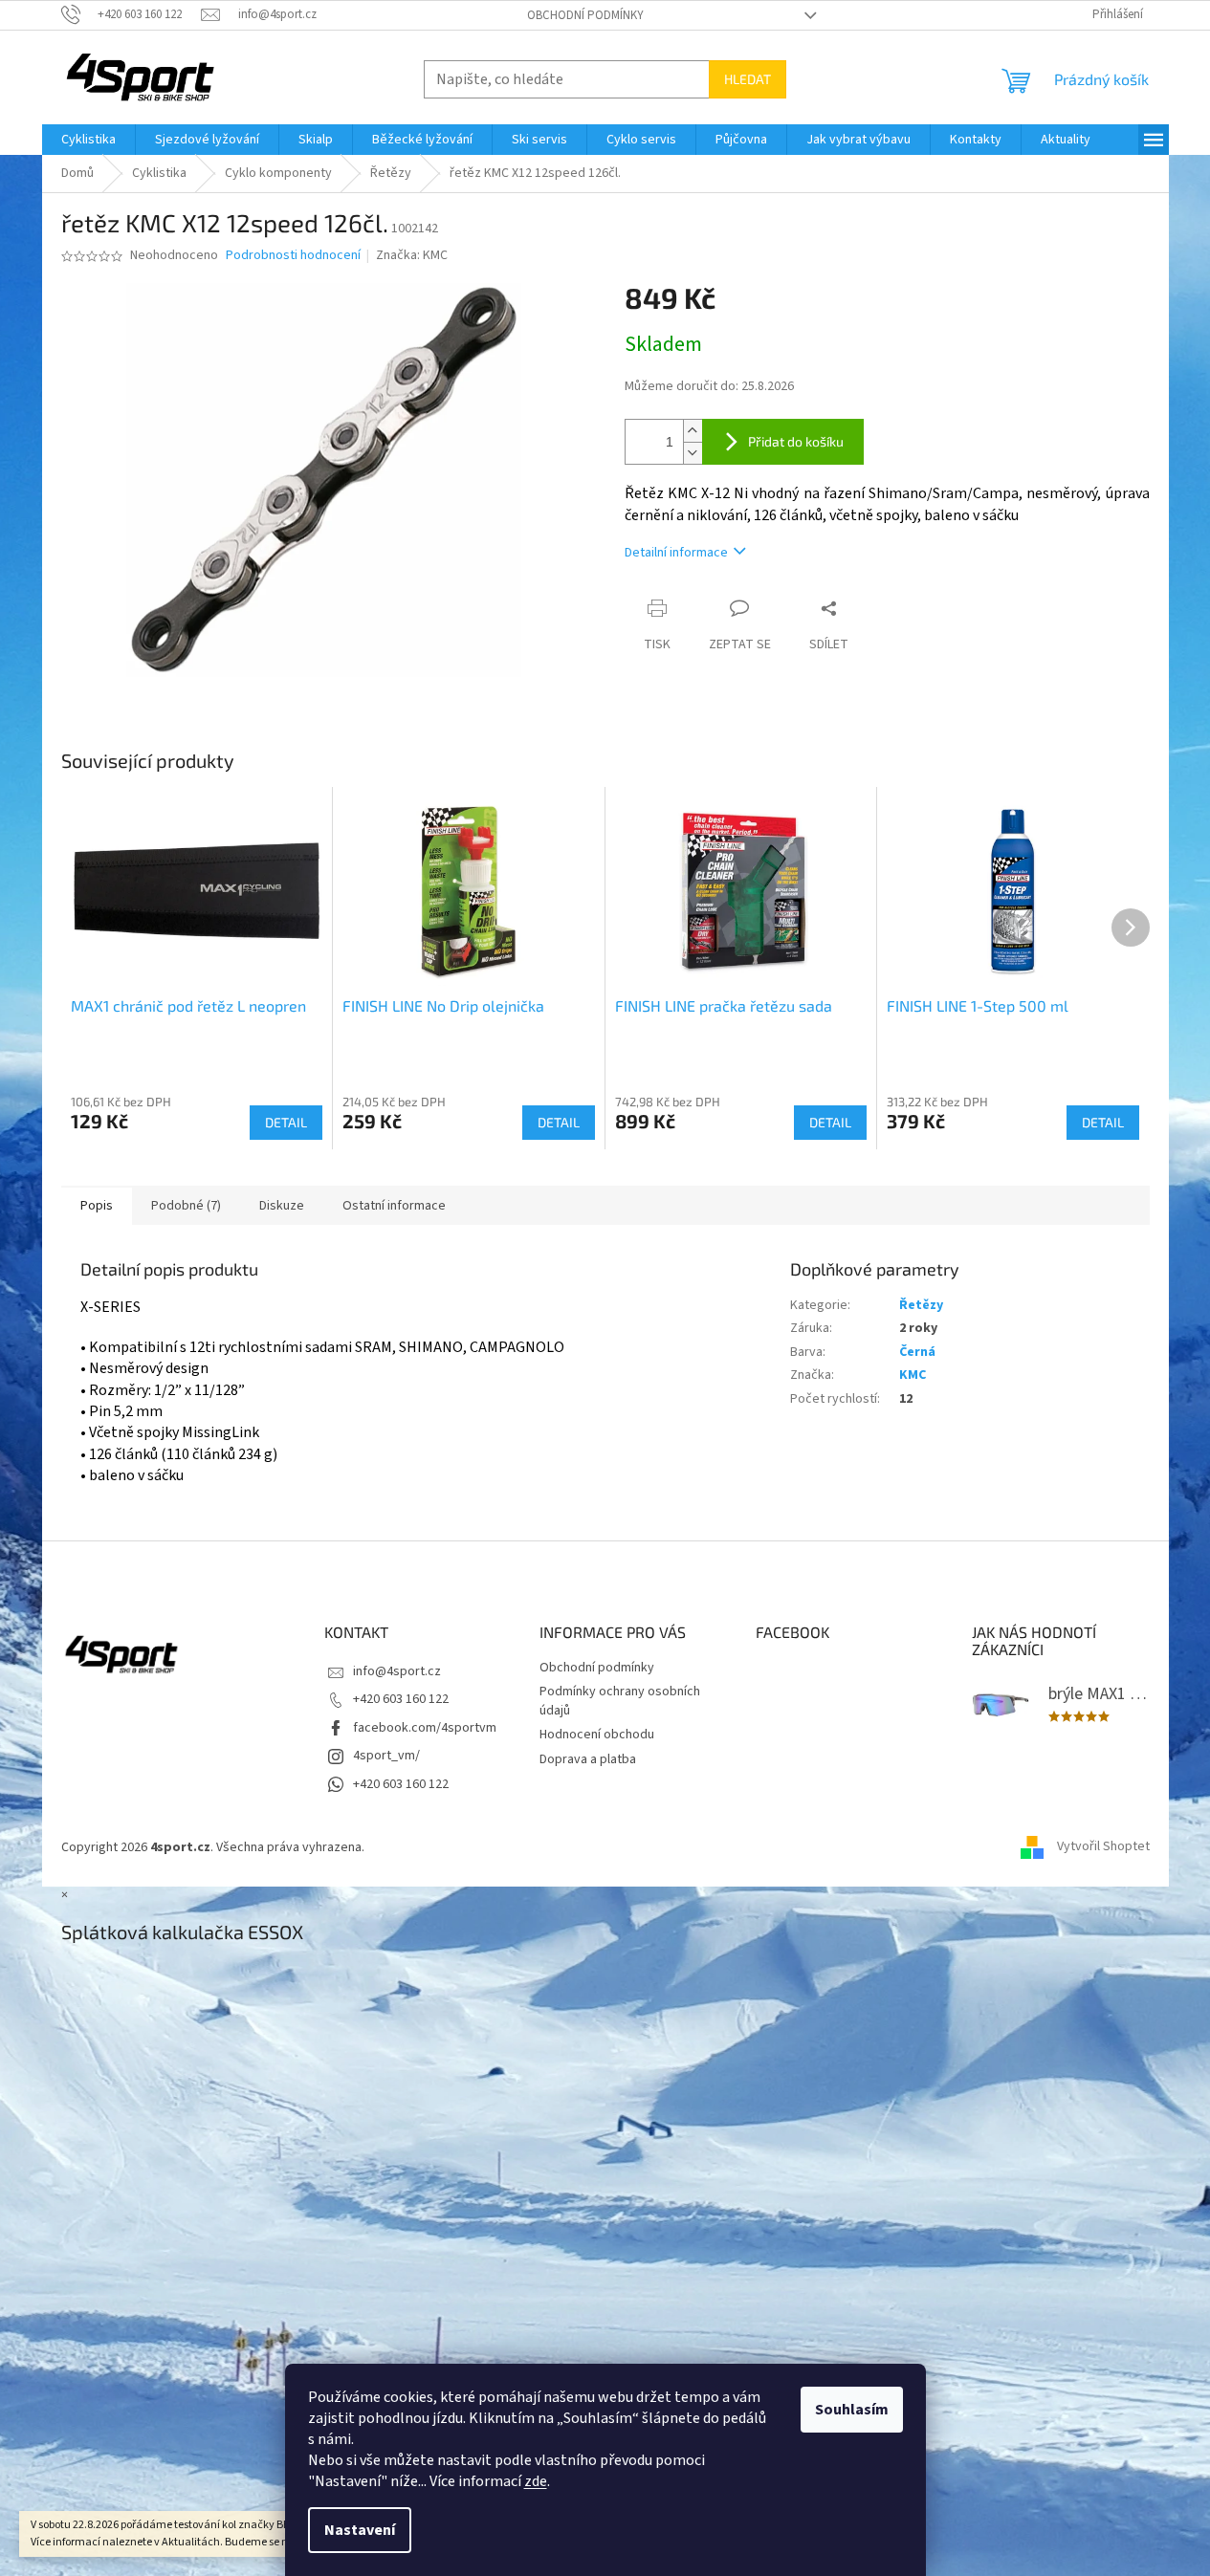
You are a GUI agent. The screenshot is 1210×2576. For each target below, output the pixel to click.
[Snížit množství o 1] (693, 453)
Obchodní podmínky (585, 15)
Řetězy (921, 1305)
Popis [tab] (97, 1206)
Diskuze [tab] (282, 1206)
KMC (913, 1375)
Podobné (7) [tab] (186, 1206)
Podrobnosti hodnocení (293, 256)
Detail (286, 1122)
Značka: (412, 255)
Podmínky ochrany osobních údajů (620, 1701)
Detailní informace (676, 553)
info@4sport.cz (397, 1671)
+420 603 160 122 (401, 1699)
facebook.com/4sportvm (425, 1728)
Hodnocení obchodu (597, 1735)
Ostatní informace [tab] (394, 1206)
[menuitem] (88, 140)
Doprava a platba (588, 1759)
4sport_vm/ (386, 1756)
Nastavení (360, 2530)
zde (536, 2481)
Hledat (748, 79)
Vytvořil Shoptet (1103, 1847)
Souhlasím (852, 2410)
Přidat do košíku (796, 441)
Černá (917, 1352)
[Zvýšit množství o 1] (693, 431)
